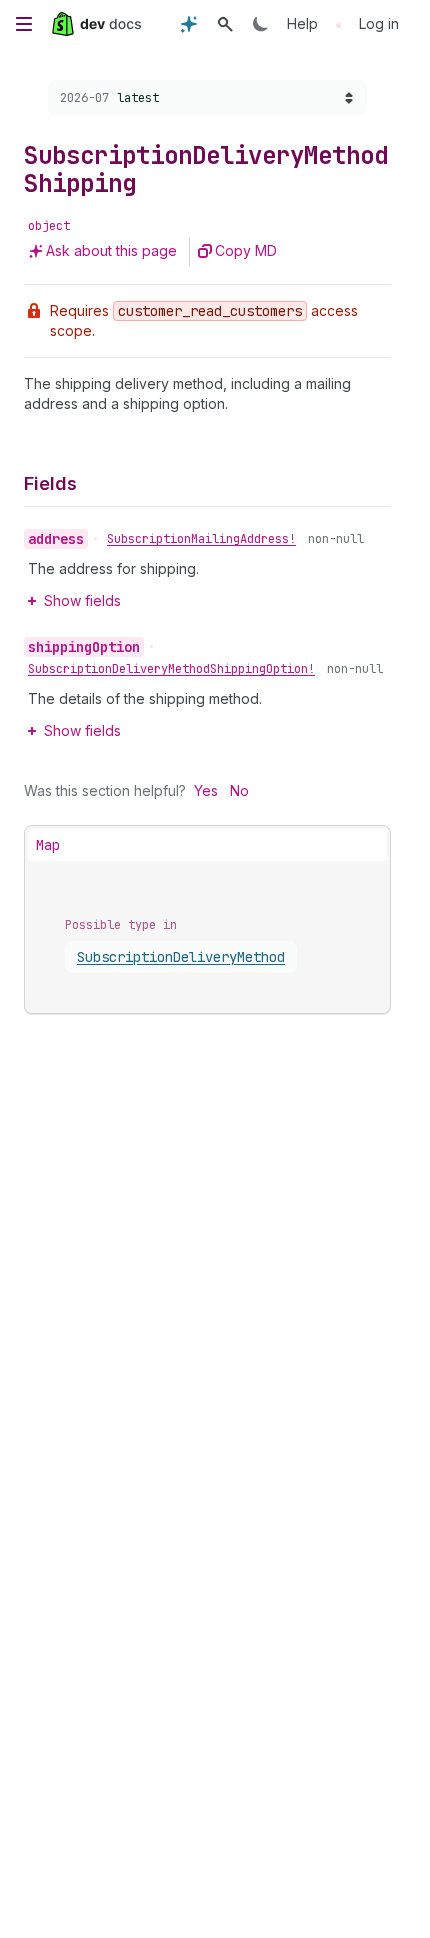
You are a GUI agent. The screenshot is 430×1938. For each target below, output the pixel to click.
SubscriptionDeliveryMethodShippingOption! (171, 669)
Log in (379, 23)
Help (302, 23)
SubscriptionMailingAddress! (201, 539)
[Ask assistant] (189, 24)
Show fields (82, 600)
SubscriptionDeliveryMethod (181, 957)
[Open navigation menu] (24, 24)
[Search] (225, 24)
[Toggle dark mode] (261, 24)
